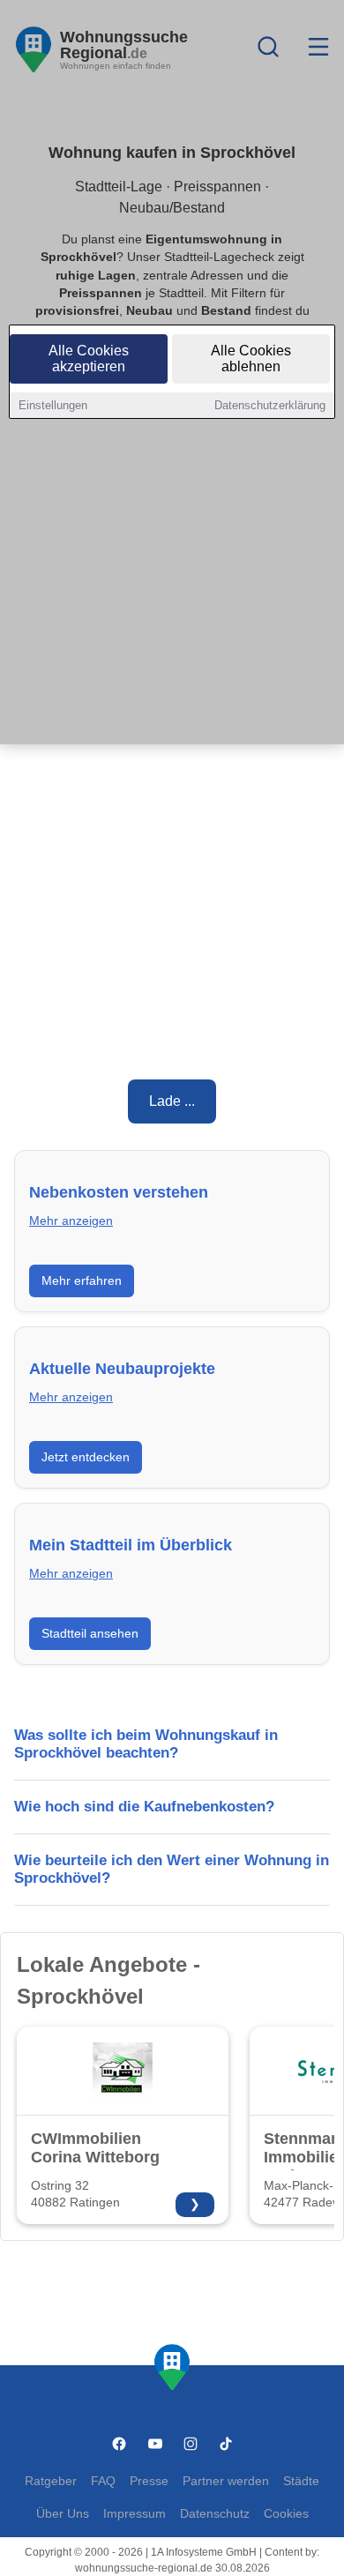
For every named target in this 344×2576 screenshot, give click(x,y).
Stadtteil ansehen (90, 1633)
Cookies (286, 2514)
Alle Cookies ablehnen (251, 358)
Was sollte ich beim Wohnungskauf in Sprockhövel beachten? (146, 1744)
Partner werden (226, 2481)
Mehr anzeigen (71, 1221)
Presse (149, 2481)
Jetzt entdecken (86, 1457)
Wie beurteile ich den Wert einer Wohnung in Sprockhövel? (172, 1869)
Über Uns (63, 2514)
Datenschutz (215, 2514)
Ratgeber (51, 2481)
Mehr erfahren (82, 1281)
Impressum (135, 2514)
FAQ (103, 2481)
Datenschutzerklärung (270, 405)
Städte (301, 2481)
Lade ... (172, 1101)
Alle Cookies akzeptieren (89, 358)
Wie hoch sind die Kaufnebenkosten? (144, 1807)
